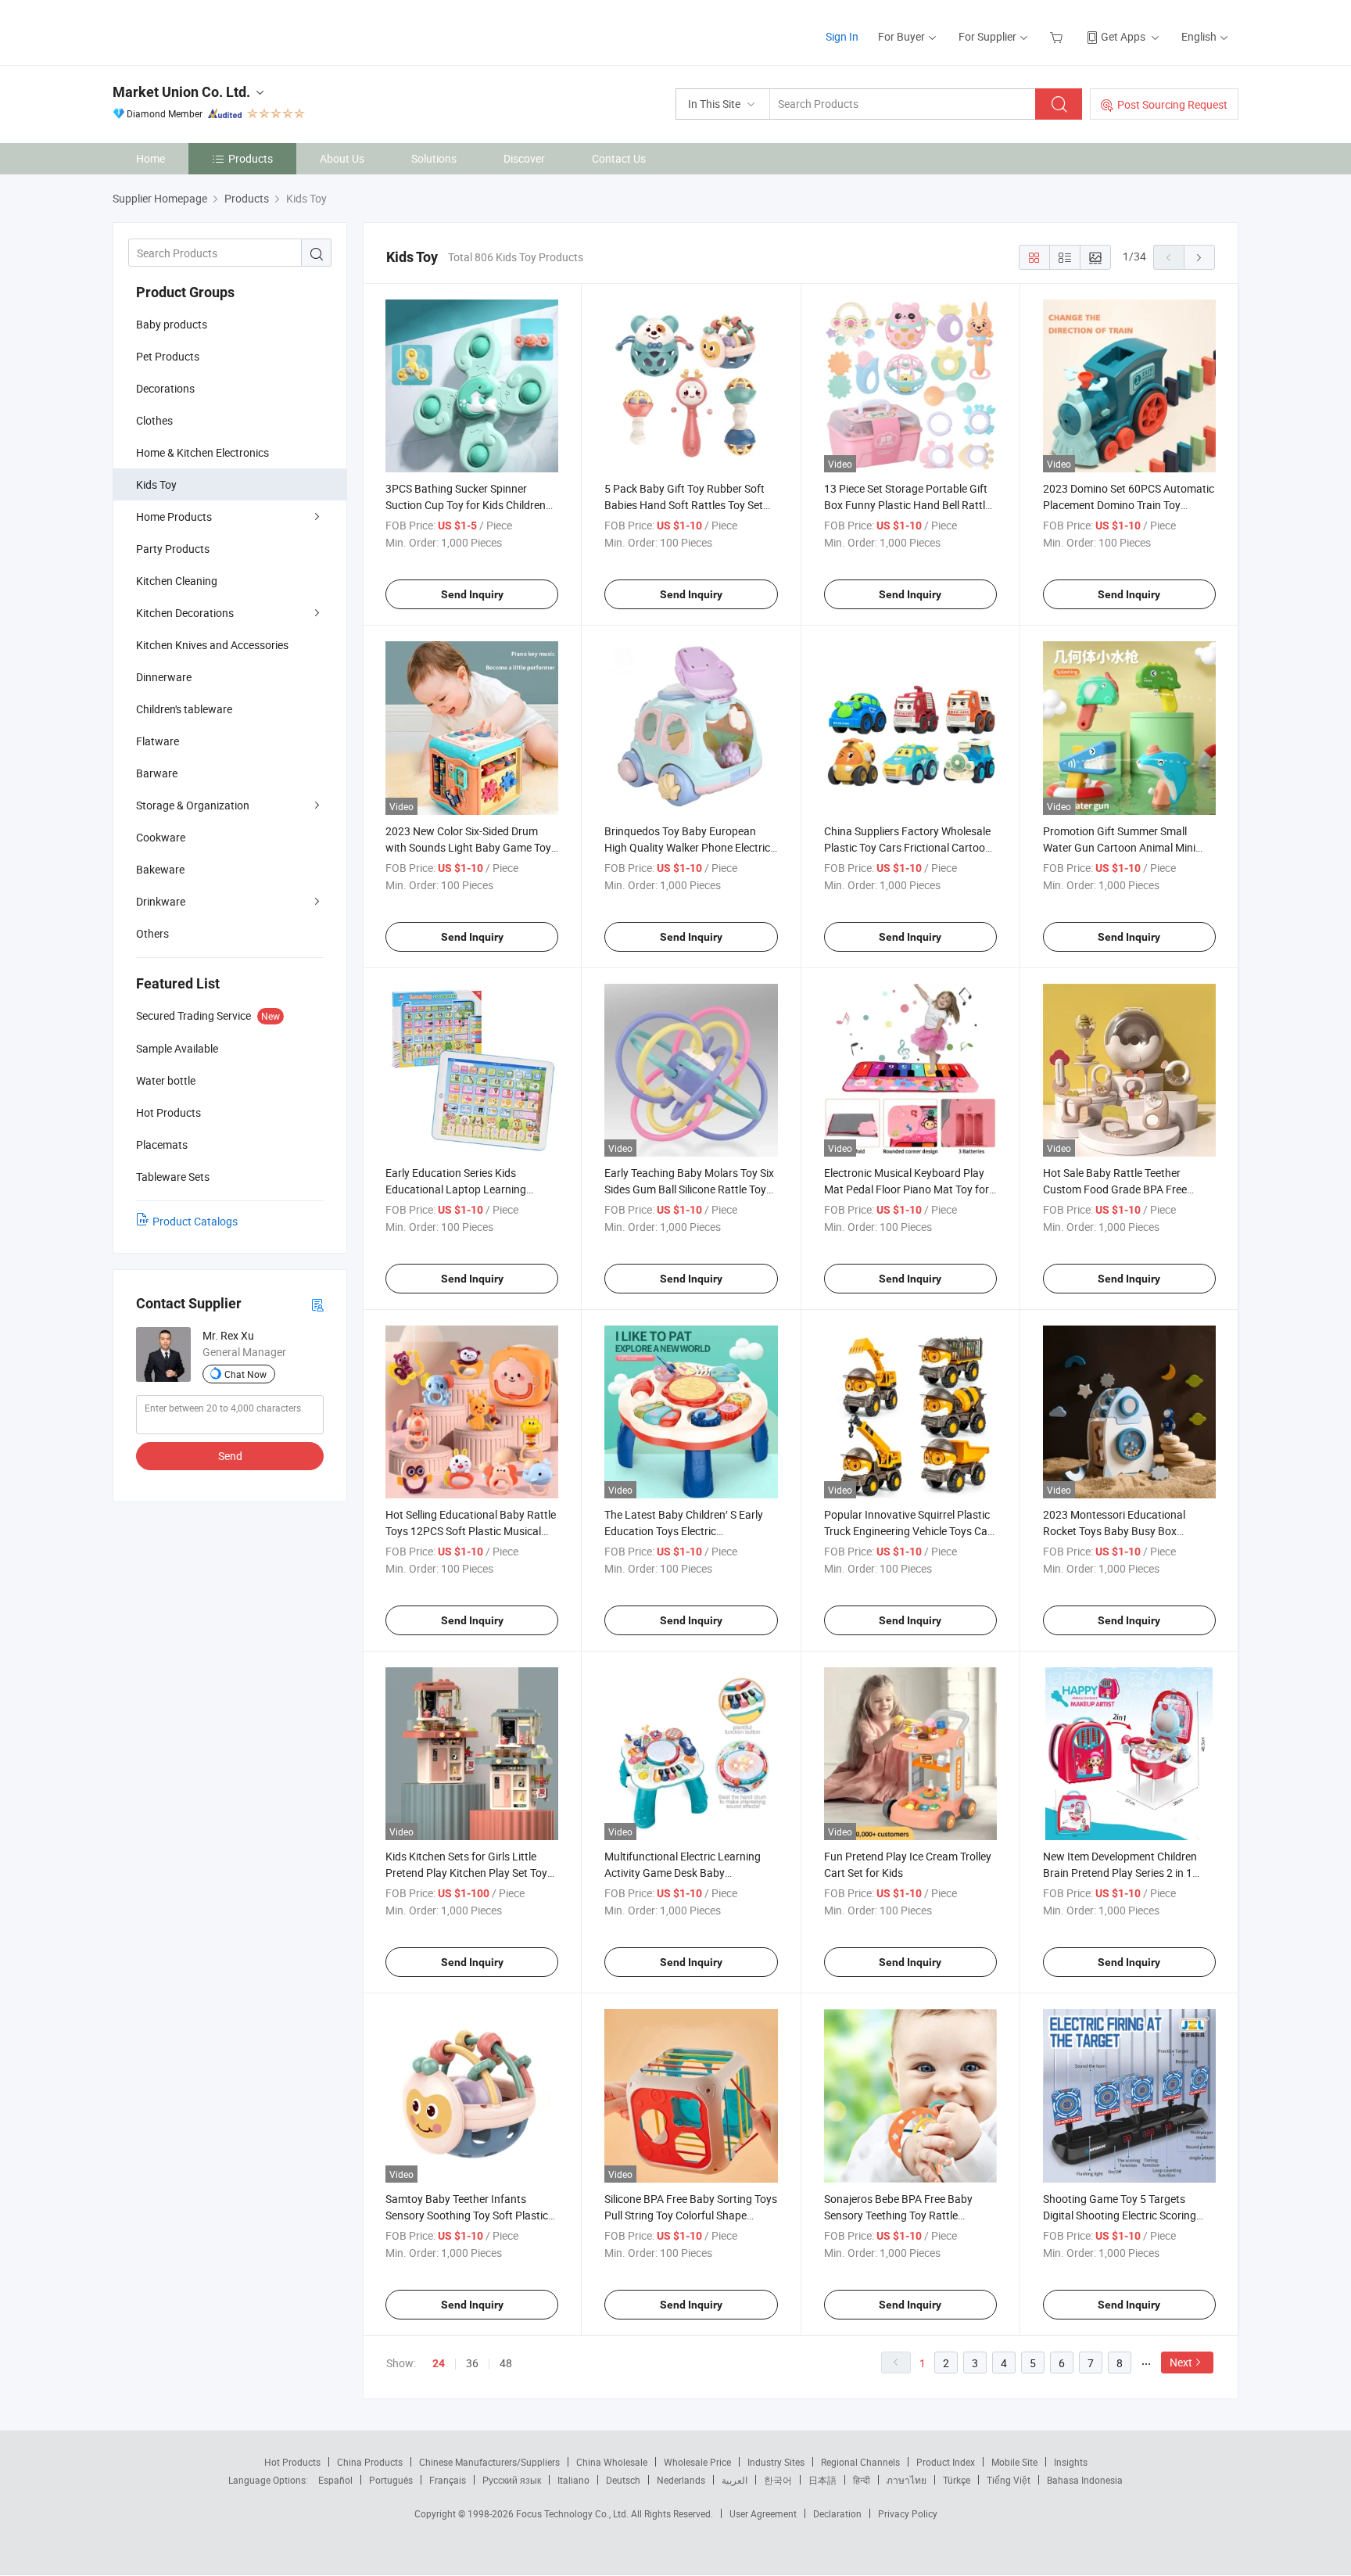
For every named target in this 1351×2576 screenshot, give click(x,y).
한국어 (778, 2480)
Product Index (946, 2462)
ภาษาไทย (907, 2480)
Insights (1071, 2462)
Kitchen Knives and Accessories (212, 645)
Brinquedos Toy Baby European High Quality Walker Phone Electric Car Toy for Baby (687, 847)
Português (391, 2480)
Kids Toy (156, 484)
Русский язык (512, 2480)
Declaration (837, 2513)
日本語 (822, 2480)
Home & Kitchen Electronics (202, 452)
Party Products (173, 549)
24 (439, 2363)
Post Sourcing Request (1172, 104)
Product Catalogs (195, 1221)
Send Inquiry (472, 594)
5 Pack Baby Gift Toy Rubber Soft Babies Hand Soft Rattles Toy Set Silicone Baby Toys (684, 505)
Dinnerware (164, 677)
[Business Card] (317, 1304)
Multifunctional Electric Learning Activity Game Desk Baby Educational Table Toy (683, 1873)
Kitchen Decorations (185, 613)
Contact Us (619, 158)
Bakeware (160, 869)
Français (448, 2480)
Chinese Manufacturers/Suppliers (489, 2462)
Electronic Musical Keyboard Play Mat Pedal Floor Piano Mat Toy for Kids (907, 1189)
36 (472, 2363)
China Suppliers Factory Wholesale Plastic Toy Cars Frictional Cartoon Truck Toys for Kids (908, 847)
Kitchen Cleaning (177, 581)
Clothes (154, 420)
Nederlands (681, 2480)
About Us (342, 158)
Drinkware (161, 901)
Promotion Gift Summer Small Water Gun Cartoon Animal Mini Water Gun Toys (1119, 847)
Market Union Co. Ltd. (181, 92)
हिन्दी (862, 2480)
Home (151, 158)
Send (230, 1456)
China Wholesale (612, 2462)
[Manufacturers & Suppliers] (213, 31)
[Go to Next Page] (1199, 257)
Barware (157, 773)
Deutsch (623, 2480)
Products (251, 158)
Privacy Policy (908, 2513)
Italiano (573, 2480)
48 (506, 2363)
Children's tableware (184, 709)
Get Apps (1123, 36)
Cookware (161, 837)
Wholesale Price (697, 2462)
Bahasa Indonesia (1085, 2480)
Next (1181, 2362)
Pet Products (168, 356)
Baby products (172, 324)
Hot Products (292, 2462)
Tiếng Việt (1009, 2480)
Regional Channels (860, 2462)
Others (152, 933)
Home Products (174, 517)
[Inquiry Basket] (1058, 36)
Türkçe (957, 2480)
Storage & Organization (193, 805)
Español (335, 2480)
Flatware (158, 741)
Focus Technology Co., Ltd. (573, 2513)
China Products (370, 2462)
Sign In (842, 36)
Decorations (165, 388)
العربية (735, 2480)
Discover (524, 158)
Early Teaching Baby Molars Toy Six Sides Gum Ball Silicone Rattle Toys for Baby (689, 1189)
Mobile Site (1014, 2462)
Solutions (434, 158)
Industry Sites (776, 2462)
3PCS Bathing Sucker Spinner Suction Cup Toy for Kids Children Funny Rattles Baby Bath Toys (466, 505)
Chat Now (245, 1374)
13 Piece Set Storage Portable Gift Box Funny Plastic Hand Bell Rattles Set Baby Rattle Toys (910, 505)
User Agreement (763, 2513)
